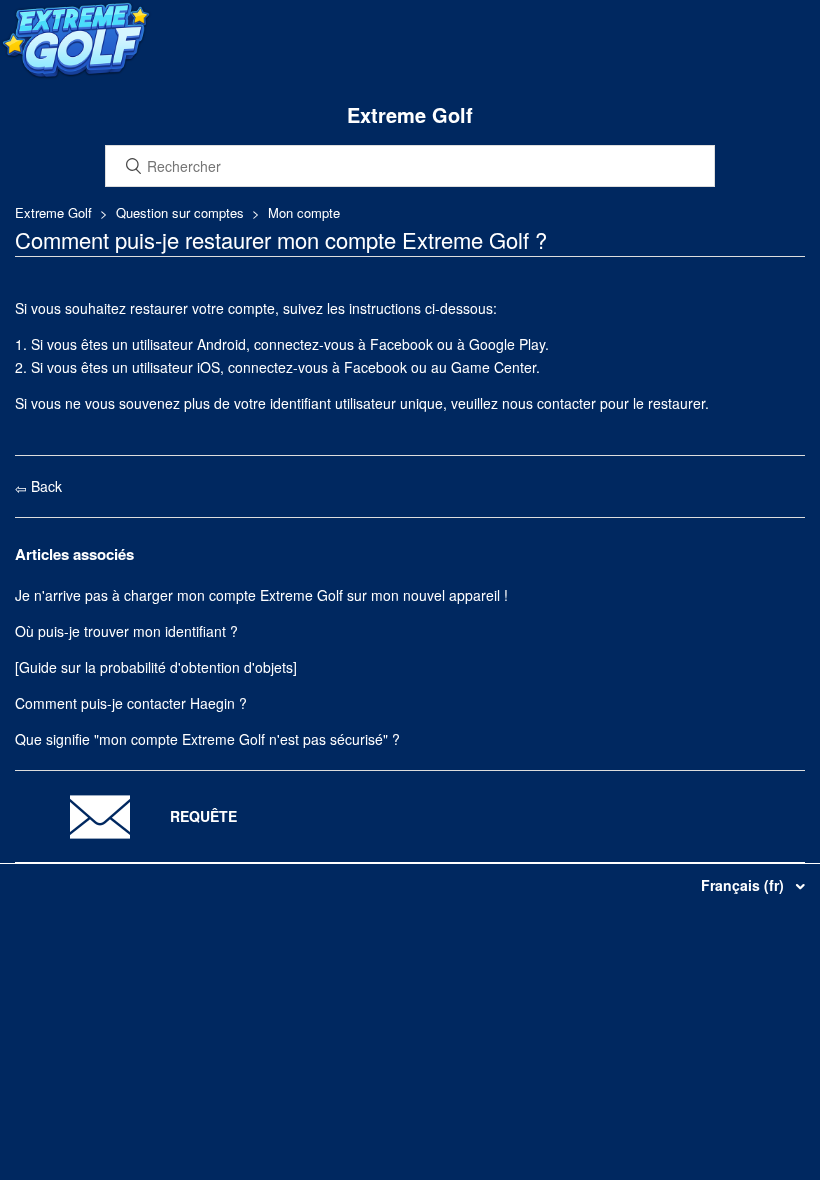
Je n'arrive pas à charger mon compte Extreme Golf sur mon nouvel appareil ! (261, 595)
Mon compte (304, 212)
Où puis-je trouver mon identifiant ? (126, 631)
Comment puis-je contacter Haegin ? (131, 703)
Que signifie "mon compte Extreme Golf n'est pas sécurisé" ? (207, 739)
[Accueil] (76, 74)
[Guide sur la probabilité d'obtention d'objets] (156, 667)
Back (44, 486)
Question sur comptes (180, 212)
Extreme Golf (53, 212)
